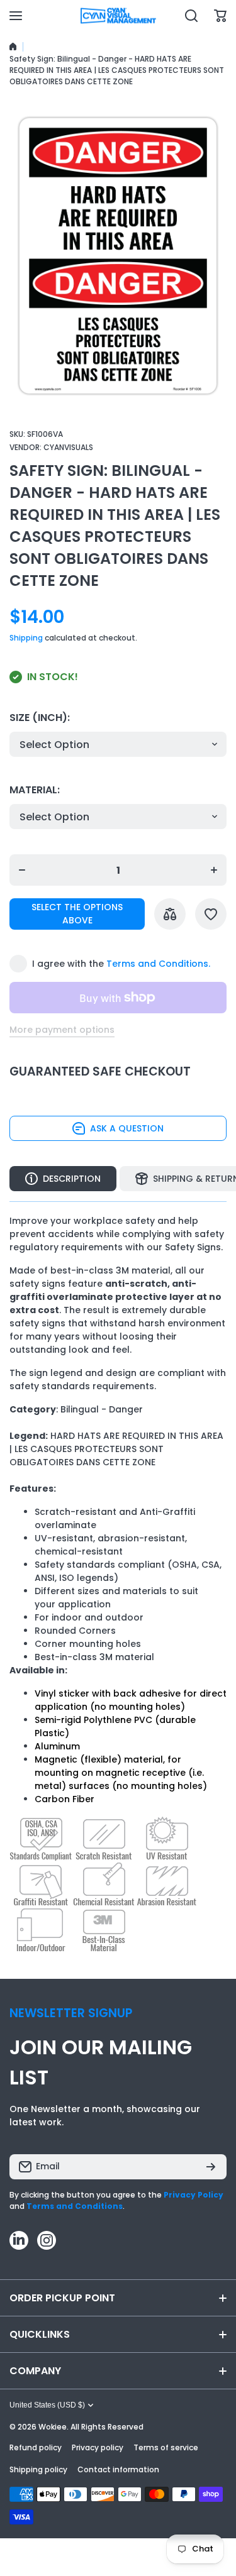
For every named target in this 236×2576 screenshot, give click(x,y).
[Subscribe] (211, 2167)
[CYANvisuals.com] (118, 16)
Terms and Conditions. (158, 964)
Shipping (26, 638)
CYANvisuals (68, 447)
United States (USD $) (47, 2405)
